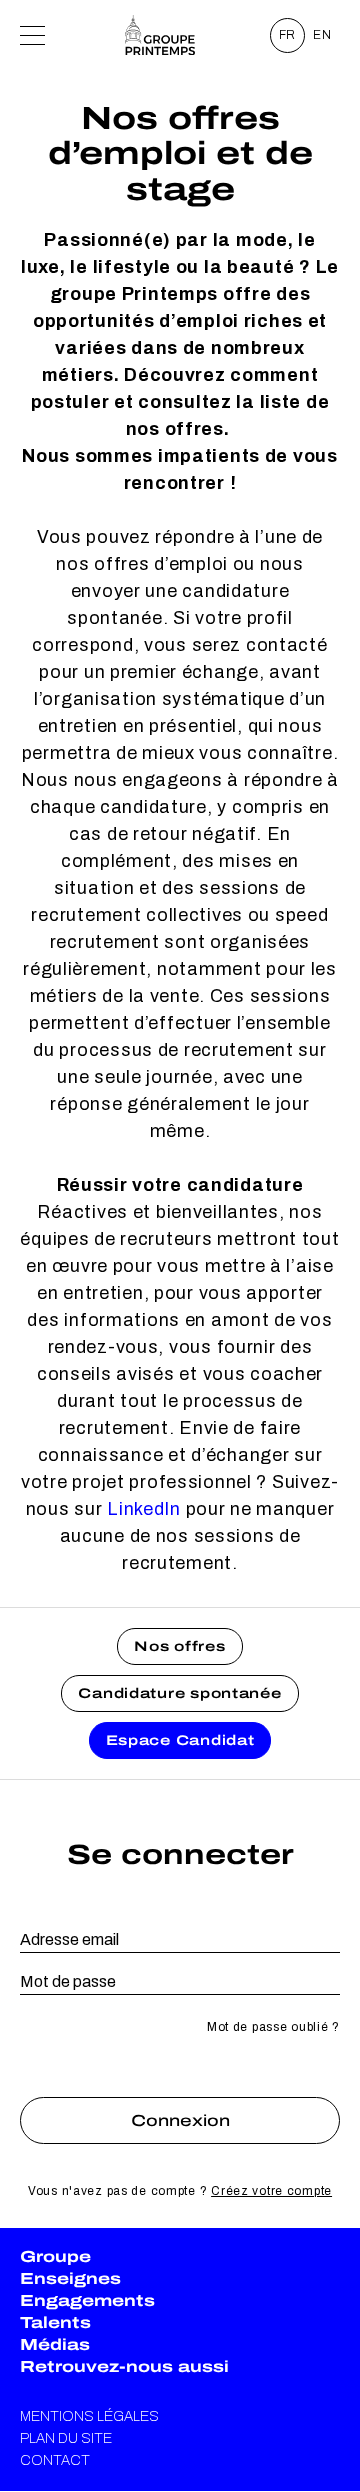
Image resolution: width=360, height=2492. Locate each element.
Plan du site (66, 2438)
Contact (55, 2460)
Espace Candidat (180, 1740)
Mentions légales (89, 2416)
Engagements (87, 2300)
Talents (55, 2322)
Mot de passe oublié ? (273, 2027)
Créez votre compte (271, 2191)
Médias (55, 2344)
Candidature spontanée (179, 1693)
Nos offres (179, 1646)
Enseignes (70, 2278)
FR (288, 35)
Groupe (55, 2256)
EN (322, 35)
